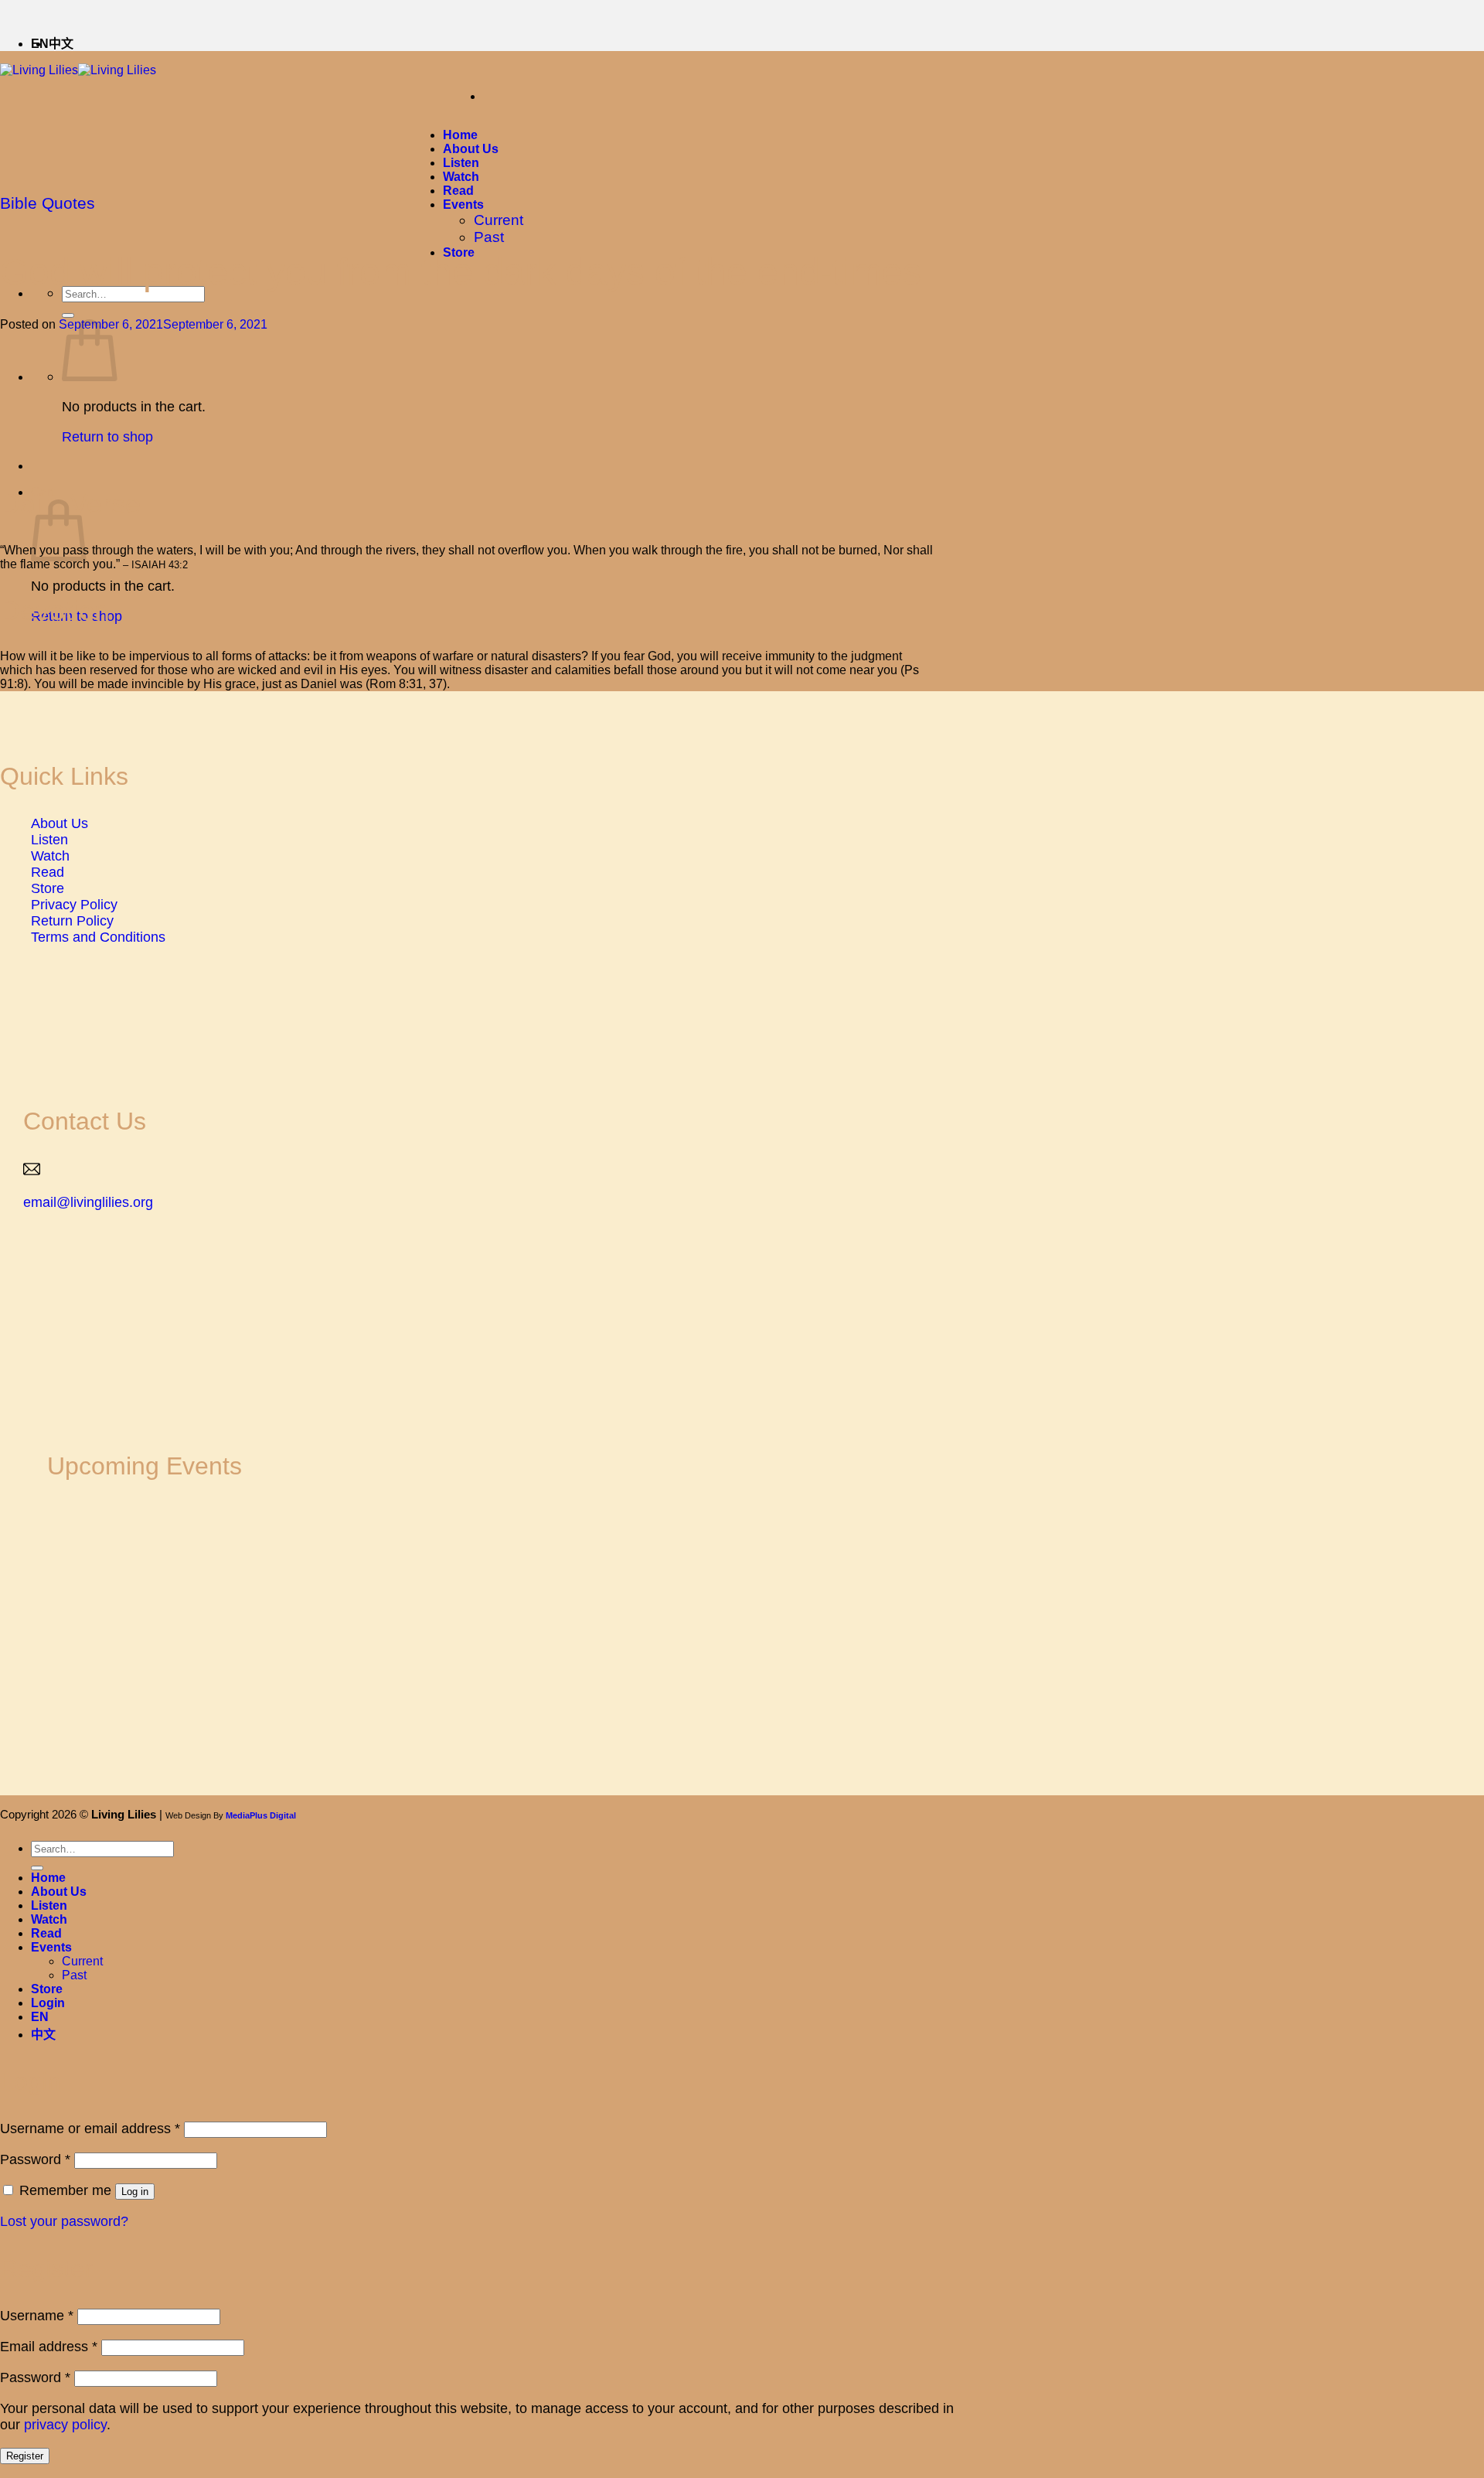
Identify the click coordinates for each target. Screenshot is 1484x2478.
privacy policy (65, 2425)
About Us (471, 149)
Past (489, 237)
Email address (49, 2347)
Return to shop (107, 437)
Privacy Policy (74, 905)
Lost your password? (64, 2221)
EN (40, 2017)
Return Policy (72, 921)
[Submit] (68, 315)
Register (25, 2456)
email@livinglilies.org (88, 1202)
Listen (461, 163)
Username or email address (90, 2129)
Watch (461, 177)
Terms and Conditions (98, 937)
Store (48, 888)
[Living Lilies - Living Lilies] (78, 70)
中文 (61, 44)
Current (499, 220)
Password (35, 2159)
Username (37, 2316)
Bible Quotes (48, 203)
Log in (135, 2192)
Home (460, 135)
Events (463, 205)
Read (458, 191)
